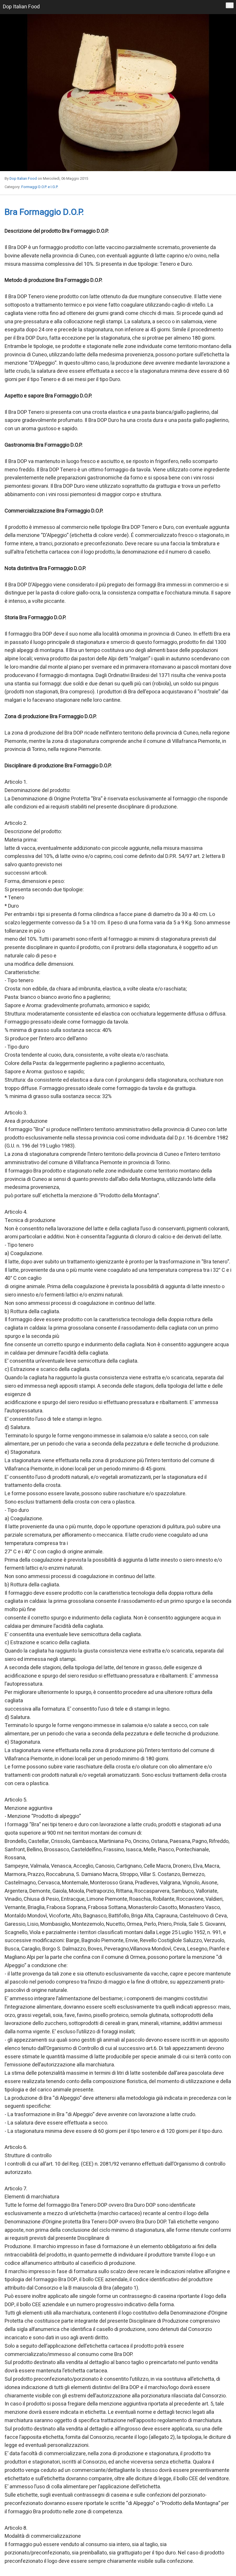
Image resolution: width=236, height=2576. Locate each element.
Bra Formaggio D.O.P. (44, 212)
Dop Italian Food (23, 178)
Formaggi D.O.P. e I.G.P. (40, 187)
